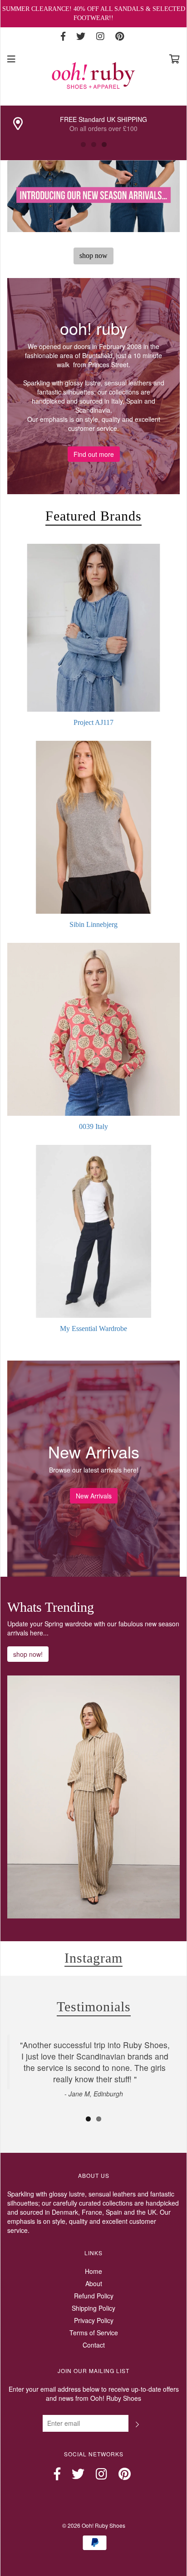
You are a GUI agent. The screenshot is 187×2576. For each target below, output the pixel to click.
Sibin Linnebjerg (93, 924)
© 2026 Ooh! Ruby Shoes (94, 2525)
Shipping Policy (93, 2308)
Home (93, 2271)
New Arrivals (94, 1496)
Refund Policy (94, 2296)
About (94, 2283)
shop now (93, 256)
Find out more (94, 454)
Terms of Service (94, 2333)
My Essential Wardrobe (93, 1328)
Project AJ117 (93, 722)
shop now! (28, 1654)
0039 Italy (93, 1126)
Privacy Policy (94, 2320)
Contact (94, 2345)
